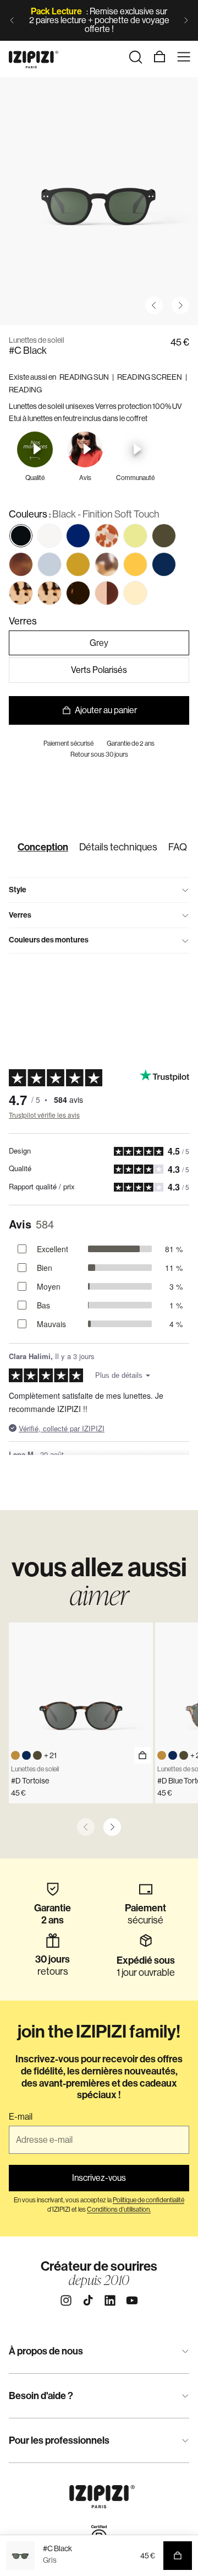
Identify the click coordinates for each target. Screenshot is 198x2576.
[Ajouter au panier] (142, 1755)
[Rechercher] (135, 57)
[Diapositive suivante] (186, 20)
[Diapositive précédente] (12, 20)
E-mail (21, 2117)
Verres (20, 915)
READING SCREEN (150, 377)
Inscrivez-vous (99, 2178)
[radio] (21, 536)
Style (18, 890)
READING (25, 390)
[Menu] (184, 57)
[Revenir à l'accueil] (34, 57)
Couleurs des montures (49, 940)
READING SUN (84, 377)
